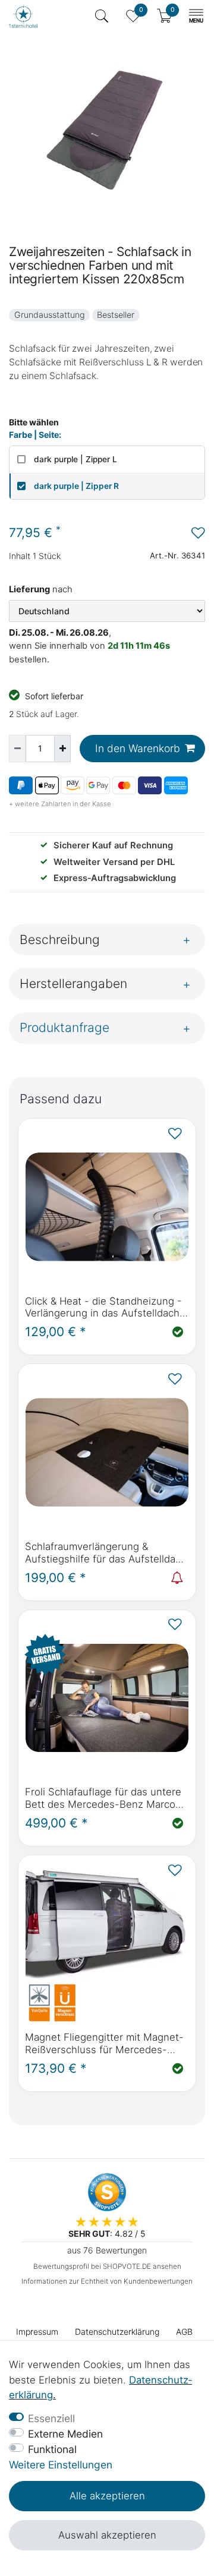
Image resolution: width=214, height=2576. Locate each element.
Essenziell (51, 2418)
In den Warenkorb (138, 748)
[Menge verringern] (17, 749)
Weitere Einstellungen (61, 2465)
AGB (184, 2332)
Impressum (37, 2332)
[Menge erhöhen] (62, 749)
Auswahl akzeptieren (107, 2535)
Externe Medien (65, 2434)
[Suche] (102, 16)
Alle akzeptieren (107, 2496)
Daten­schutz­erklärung (117, 2332)
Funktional (52, 2449)
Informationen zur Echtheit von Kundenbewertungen (107, 2281)
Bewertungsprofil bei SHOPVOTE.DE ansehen (107, 2266)
